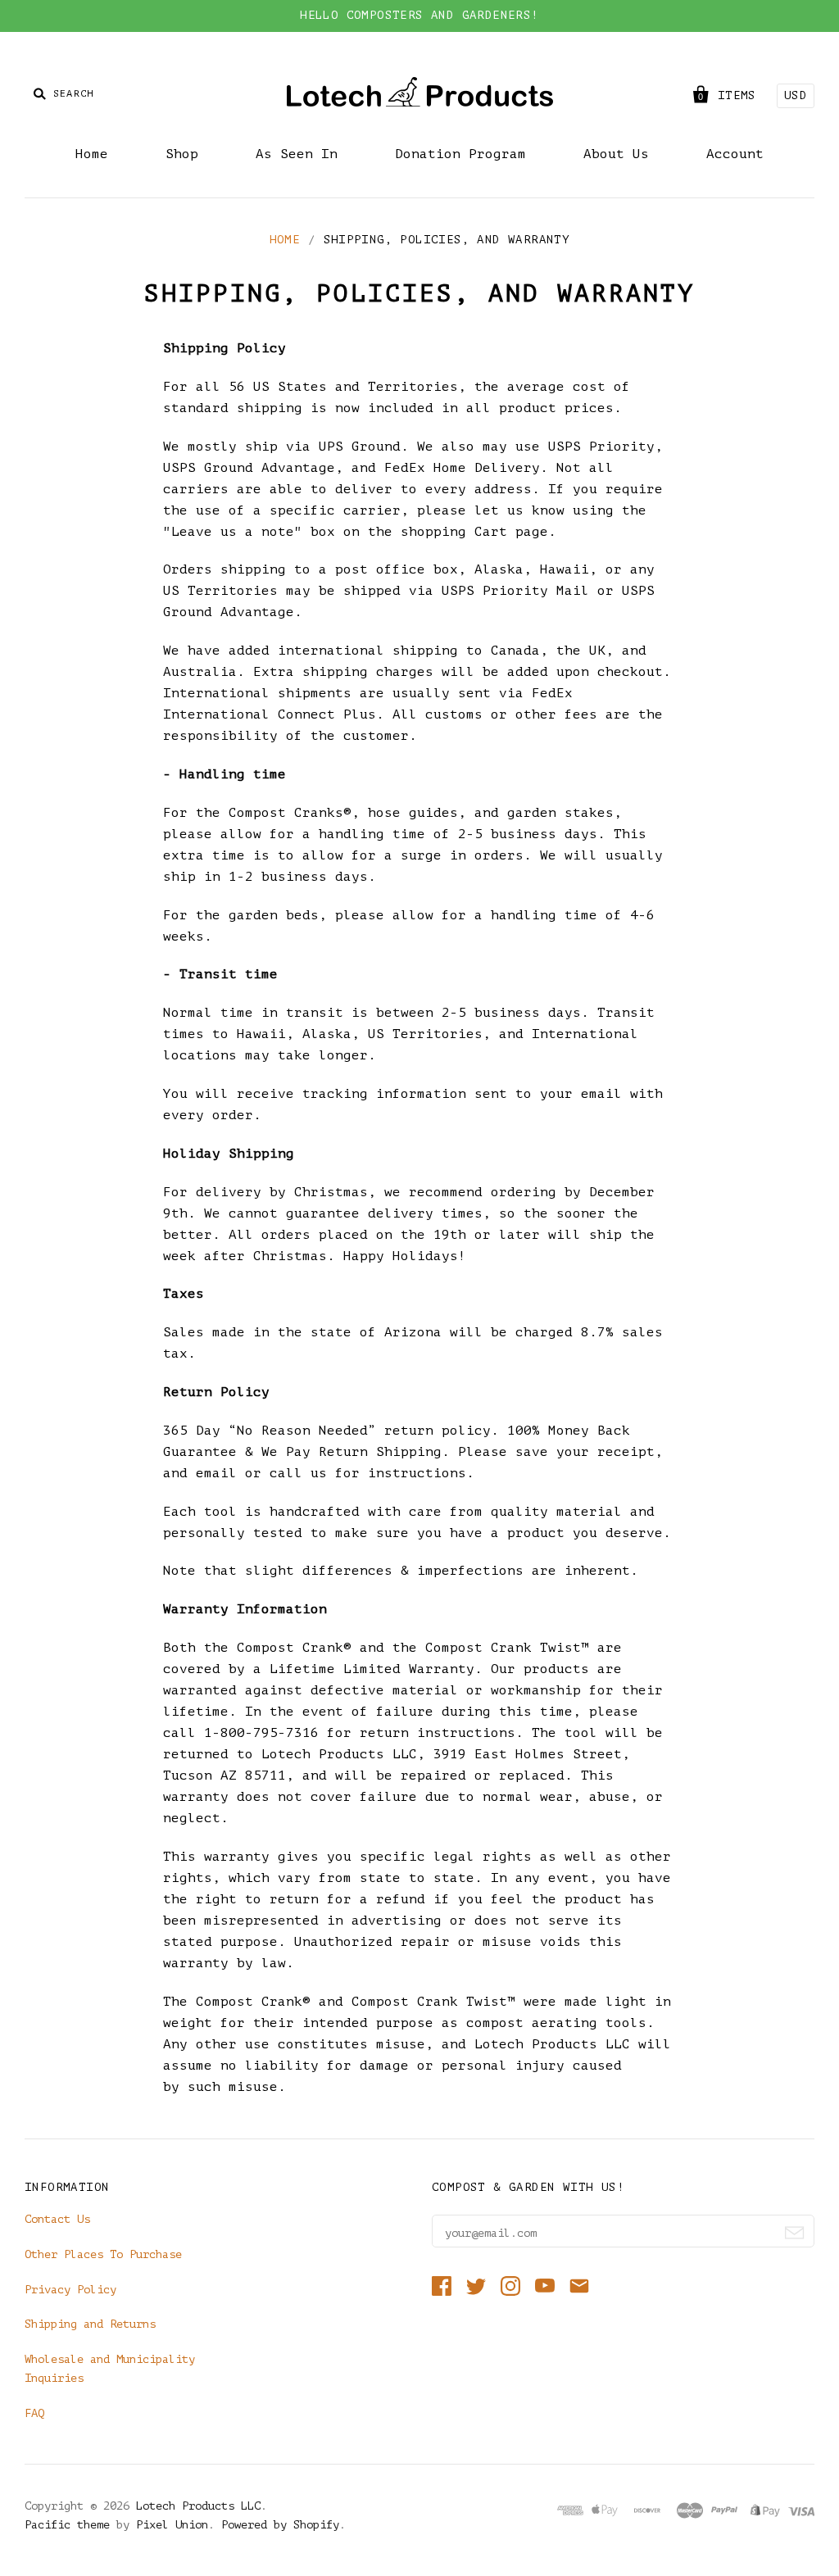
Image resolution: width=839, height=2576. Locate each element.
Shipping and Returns (90, 2324)
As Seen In (297, 154)
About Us (616, 154)
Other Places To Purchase (103, 2254)
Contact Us (57, 2219)
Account (735, 154)
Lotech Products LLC (198, 2506)
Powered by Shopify (280, 2525)
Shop (182, 154)
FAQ (34, 2413)
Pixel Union (172, 2525)
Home (92, 154)
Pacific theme (67, 2525)
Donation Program (460, 154)
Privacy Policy (70, 2290)
